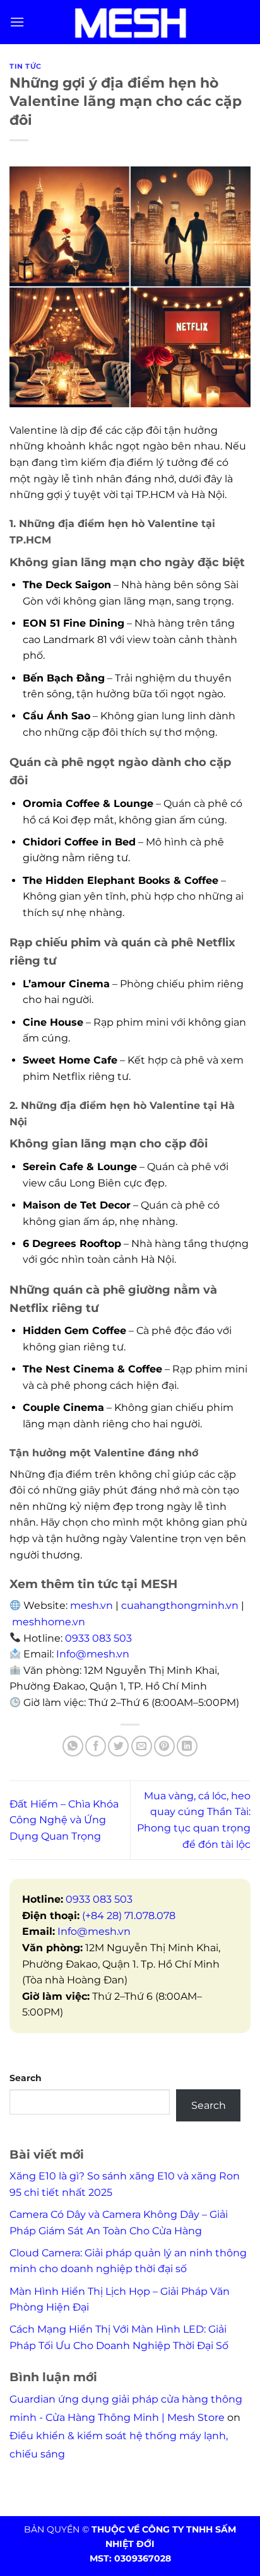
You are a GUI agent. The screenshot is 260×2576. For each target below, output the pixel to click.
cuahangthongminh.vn (180, 1605)
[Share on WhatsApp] (73, 1746)
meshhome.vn (49, 1622)
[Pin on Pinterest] (164, 1746)
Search (26, 2078)
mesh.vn (92, 1605)
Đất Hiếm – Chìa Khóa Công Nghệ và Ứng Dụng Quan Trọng (64, 1820)
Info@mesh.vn (94, 1931)
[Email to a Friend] (142, 1746)
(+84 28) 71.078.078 (129, 1916)
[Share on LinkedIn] (187, 1746)
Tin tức (26, 66)
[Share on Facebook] (96, 1746)
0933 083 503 (98, 1638)
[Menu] (17, 22)
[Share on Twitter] (118, 1746)
